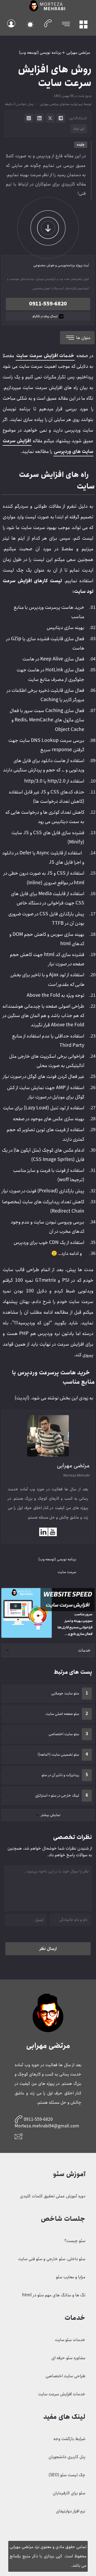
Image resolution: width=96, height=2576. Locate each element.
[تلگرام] (61, 118)
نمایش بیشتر (51, 1815)
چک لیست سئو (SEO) (67, 2475)
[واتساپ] (29, 118)
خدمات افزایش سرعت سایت (62, 2394)
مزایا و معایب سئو (71, 2277)
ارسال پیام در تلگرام (45, 316)
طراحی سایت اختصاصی (65, 2376)
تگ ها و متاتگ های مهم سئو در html (54, 2295)
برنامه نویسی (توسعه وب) (40, 53)
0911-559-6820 (48, 304)
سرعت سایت (67, 1572)
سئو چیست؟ (75, 2241)
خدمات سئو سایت (70, 2340)
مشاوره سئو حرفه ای (68, 2358)
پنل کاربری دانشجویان (67, 2457)
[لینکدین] (39, 118)
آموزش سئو (69, 2174)
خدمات (84, 1650)
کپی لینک (79, 129)
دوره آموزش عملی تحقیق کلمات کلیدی (53, 2196)
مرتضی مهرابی (78, 53)
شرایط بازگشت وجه (69, 2439)
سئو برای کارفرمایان (69, 2493)
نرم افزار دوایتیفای (71, 2511)
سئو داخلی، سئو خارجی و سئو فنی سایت (52, 2259)
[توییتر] (50, 118)
